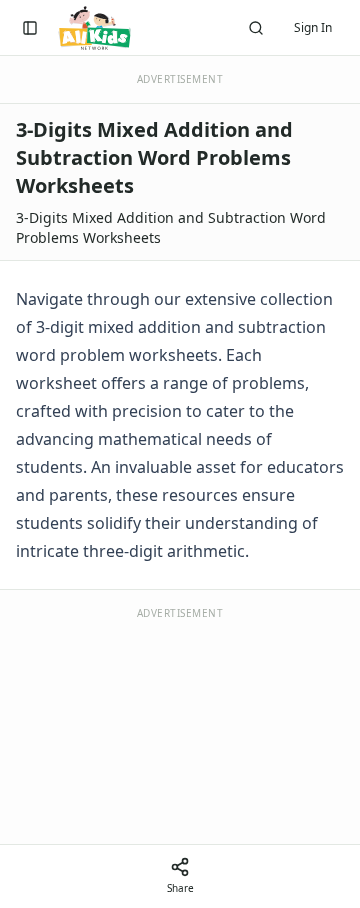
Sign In (313, 27)
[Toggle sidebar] (30, 28)
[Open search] (256, 28)
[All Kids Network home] (94, 28)
